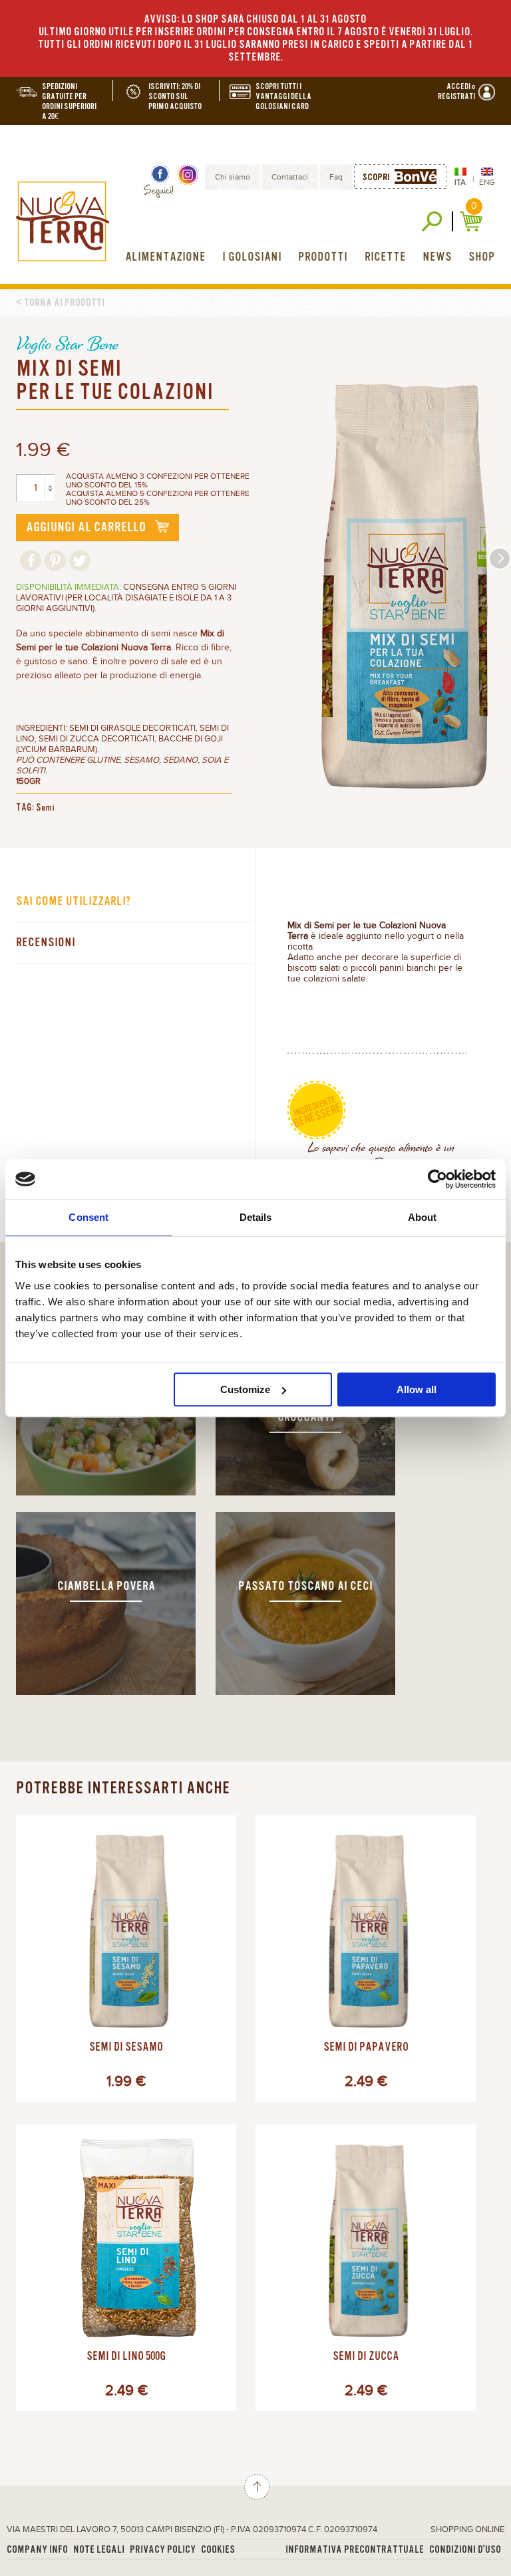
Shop (482, 257)
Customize (245, 1389)
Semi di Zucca (366, 2357)
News (437, 257)
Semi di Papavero (366, 2047)
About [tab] (423, 1217)
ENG (487, 182)
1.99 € (126, 2082)
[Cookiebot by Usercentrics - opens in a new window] (437, 1179)
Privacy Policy (163, 2550)
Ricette (385, 257)
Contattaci (290, 177)
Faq (336, 177)
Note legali (99, 2550)
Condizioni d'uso (465, 2550)
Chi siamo (233, 177)
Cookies (218, 2550)
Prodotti (323, 257)
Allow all (417, 1389)
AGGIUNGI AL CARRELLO (87, 527)
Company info (37, 2550)
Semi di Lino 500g (126, 2357)
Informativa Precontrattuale (355, 2550)
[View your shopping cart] (473, 221)
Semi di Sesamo (126, 2047)
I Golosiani (252, 257)
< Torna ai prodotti (60, 303)
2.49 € (366, 2082)
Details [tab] (256, 1217)
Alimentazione (165, 257)
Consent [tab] (88, 1217)
